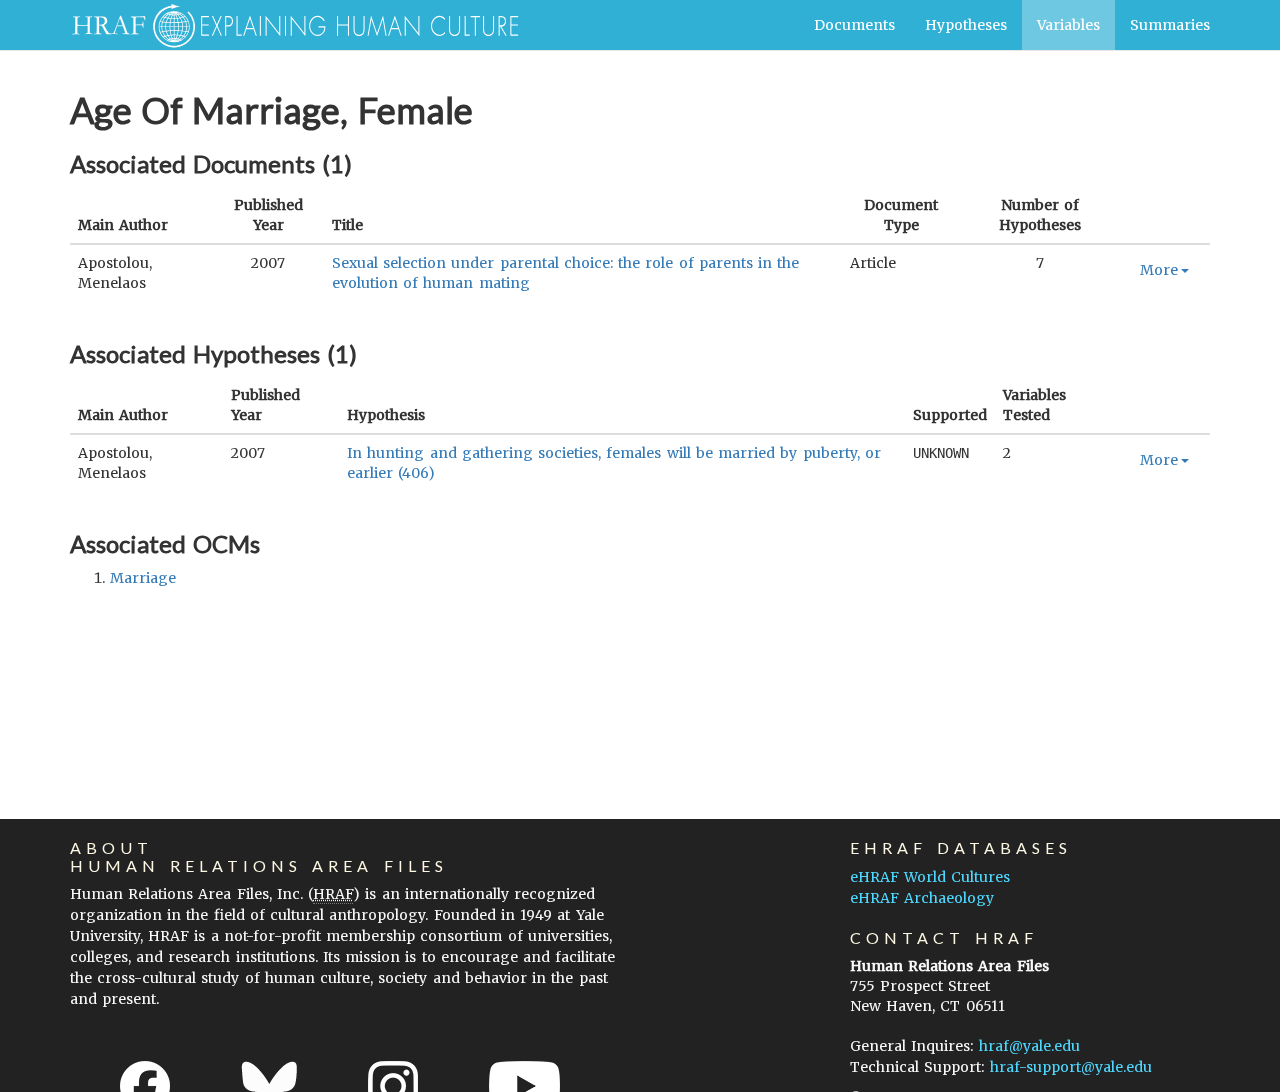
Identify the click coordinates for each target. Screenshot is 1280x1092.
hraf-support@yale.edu (1071, 1067)
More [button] (1159, 270)
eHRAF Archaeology (922, 898)
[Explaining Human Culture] (287, 25)
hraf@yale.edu (1029, 1046)
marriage (143, 578)
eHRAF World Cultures (930, 877)
